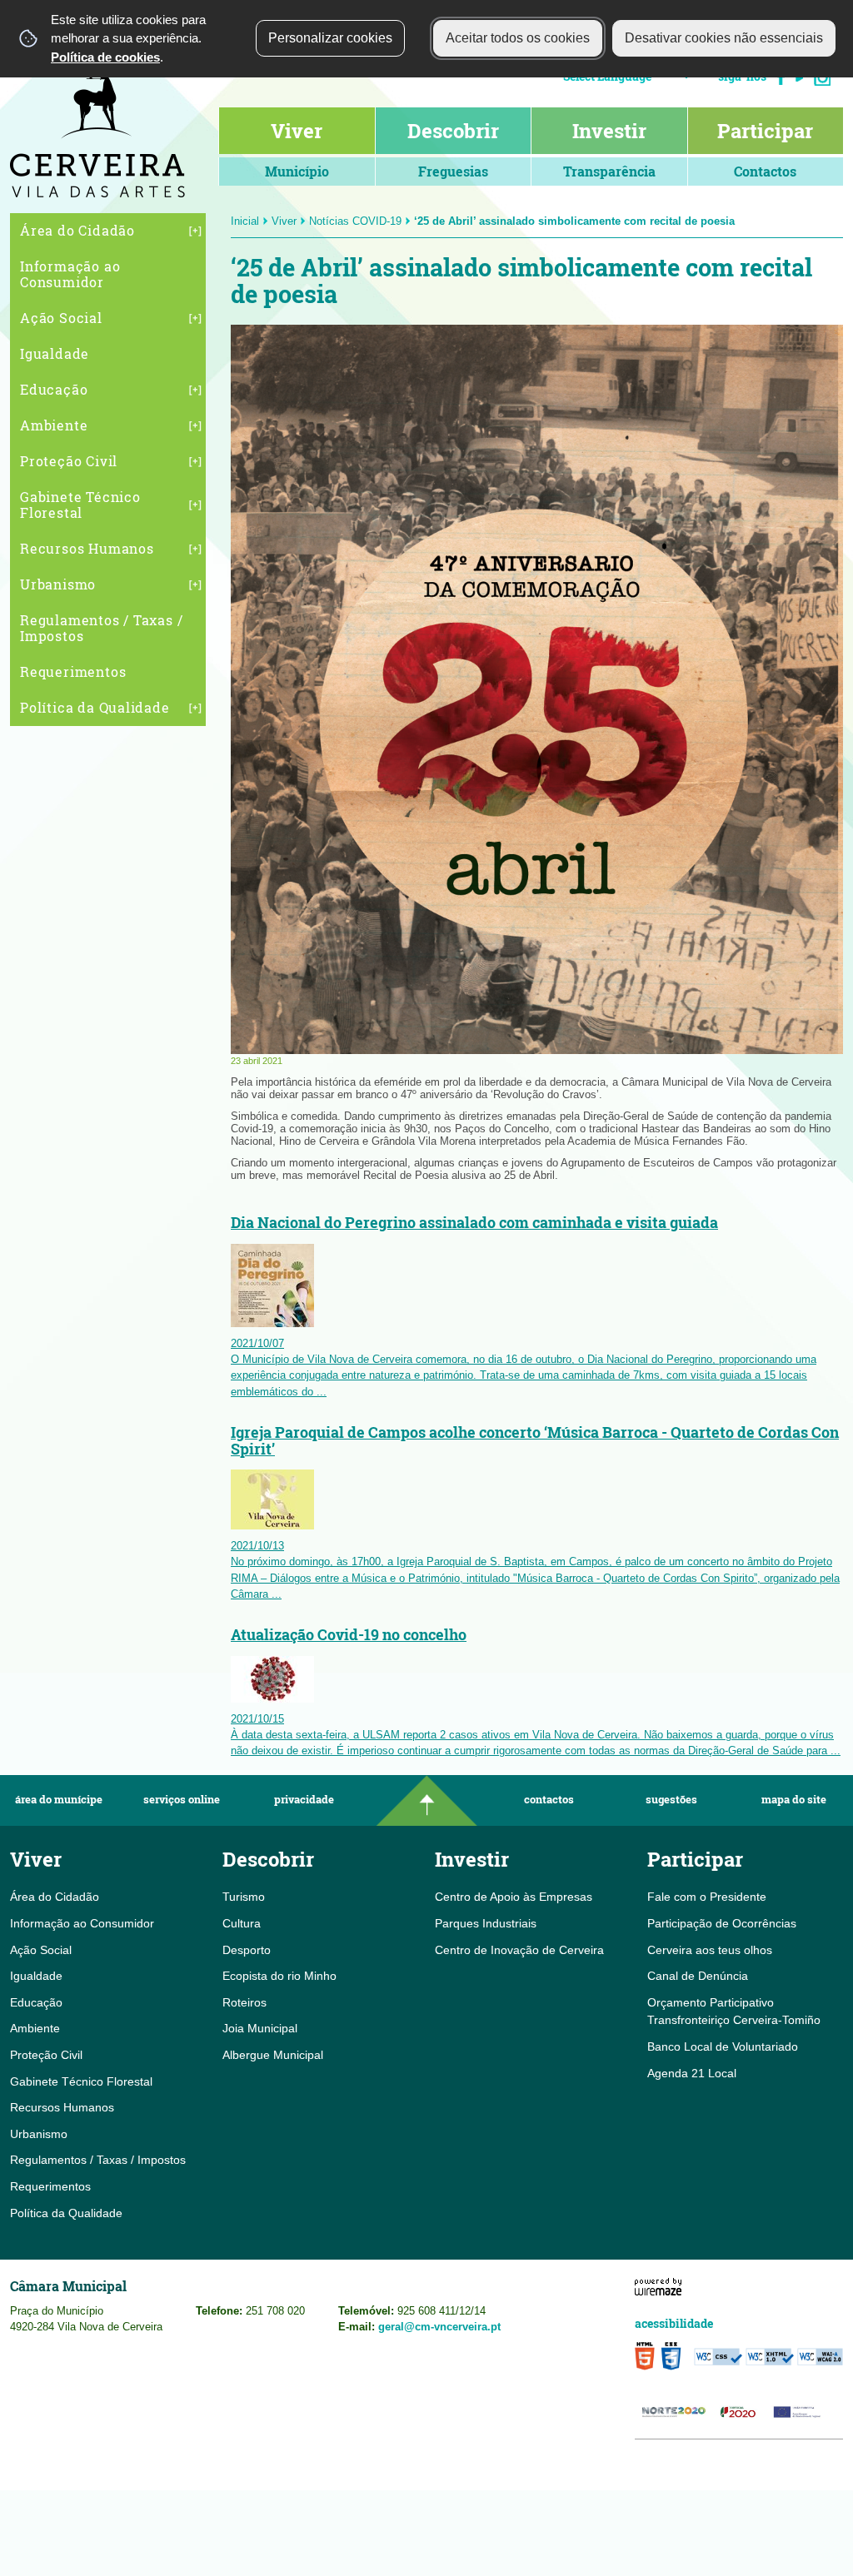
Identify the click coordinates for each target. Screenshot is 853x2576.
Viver (284, 221)
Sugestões (671, 1800)
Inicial (245, 221)
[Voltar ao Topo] (426, 1800)
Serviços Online (182, 1800)
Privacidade (304, 1800)
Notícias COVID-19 (355, 221)
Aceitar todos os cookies (518, 38)
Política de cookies (105, 57)
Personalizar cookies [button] (330, 38)
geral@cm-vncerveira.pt (439, 2327)
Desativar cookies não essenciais (724, 38)
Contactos (549, 1800)
